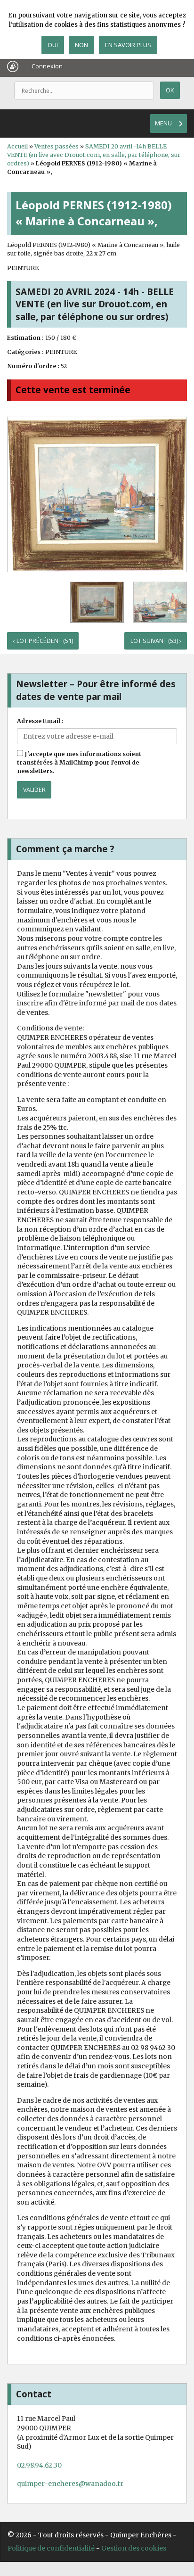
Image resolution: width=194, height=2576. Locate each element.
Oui (53, 45)
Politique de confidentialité (51, 2548)
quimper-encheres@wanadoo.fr (70, 2484)
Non (81, 45)
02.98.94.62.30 (39, 2465)
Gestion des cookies (134, 2548)
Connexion (47, 66)
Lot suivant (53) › (156, 641)
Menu (163, 123)
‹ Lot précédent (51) (43, 641)
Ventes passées (57, 146)
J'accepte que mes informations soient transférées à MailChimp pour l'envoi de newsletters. (79, 762)
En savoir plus (128, 45)
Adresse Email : (40, 721)
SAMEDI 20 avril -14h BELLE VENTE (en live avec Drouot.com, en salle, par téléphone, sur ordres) (94, 155)
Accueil (17, 146)
